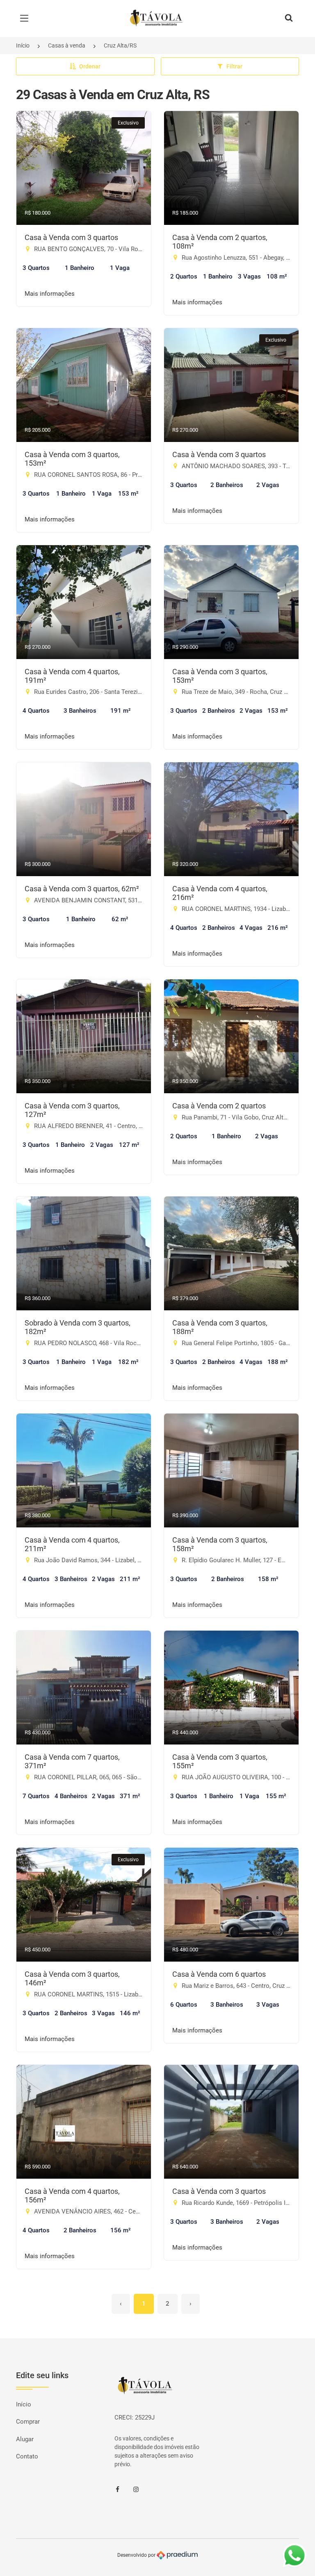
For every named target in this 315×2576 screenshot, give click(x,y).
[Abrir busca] (289, 18)
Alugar (25, 2439)
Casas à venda (67, 45)
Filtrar (234, 66)
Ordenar (90, 66)
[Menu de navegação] (26, 18)
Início (23, 45)
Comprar (28, 2422)
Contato (27, 2456)
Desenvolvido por (137, 2555)
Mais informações (50, 294)
